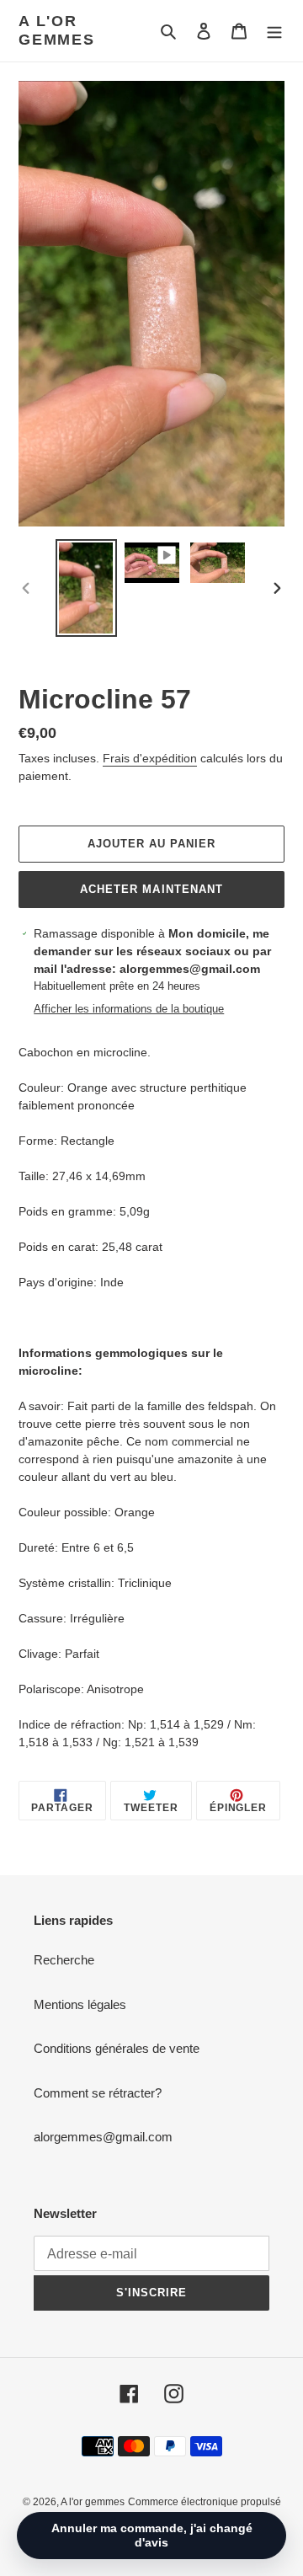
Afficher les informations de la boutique (129, 1009)
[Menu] (274, 31)
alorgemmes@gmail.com (103, 2137)
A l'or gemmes (57, 30)
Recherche (64, 1960)
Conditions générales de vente (117, 2048)
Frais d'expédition (150, 758)
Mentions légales (80, 2004)
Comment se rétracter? (98, 2093)
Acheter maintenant (151, 889)
